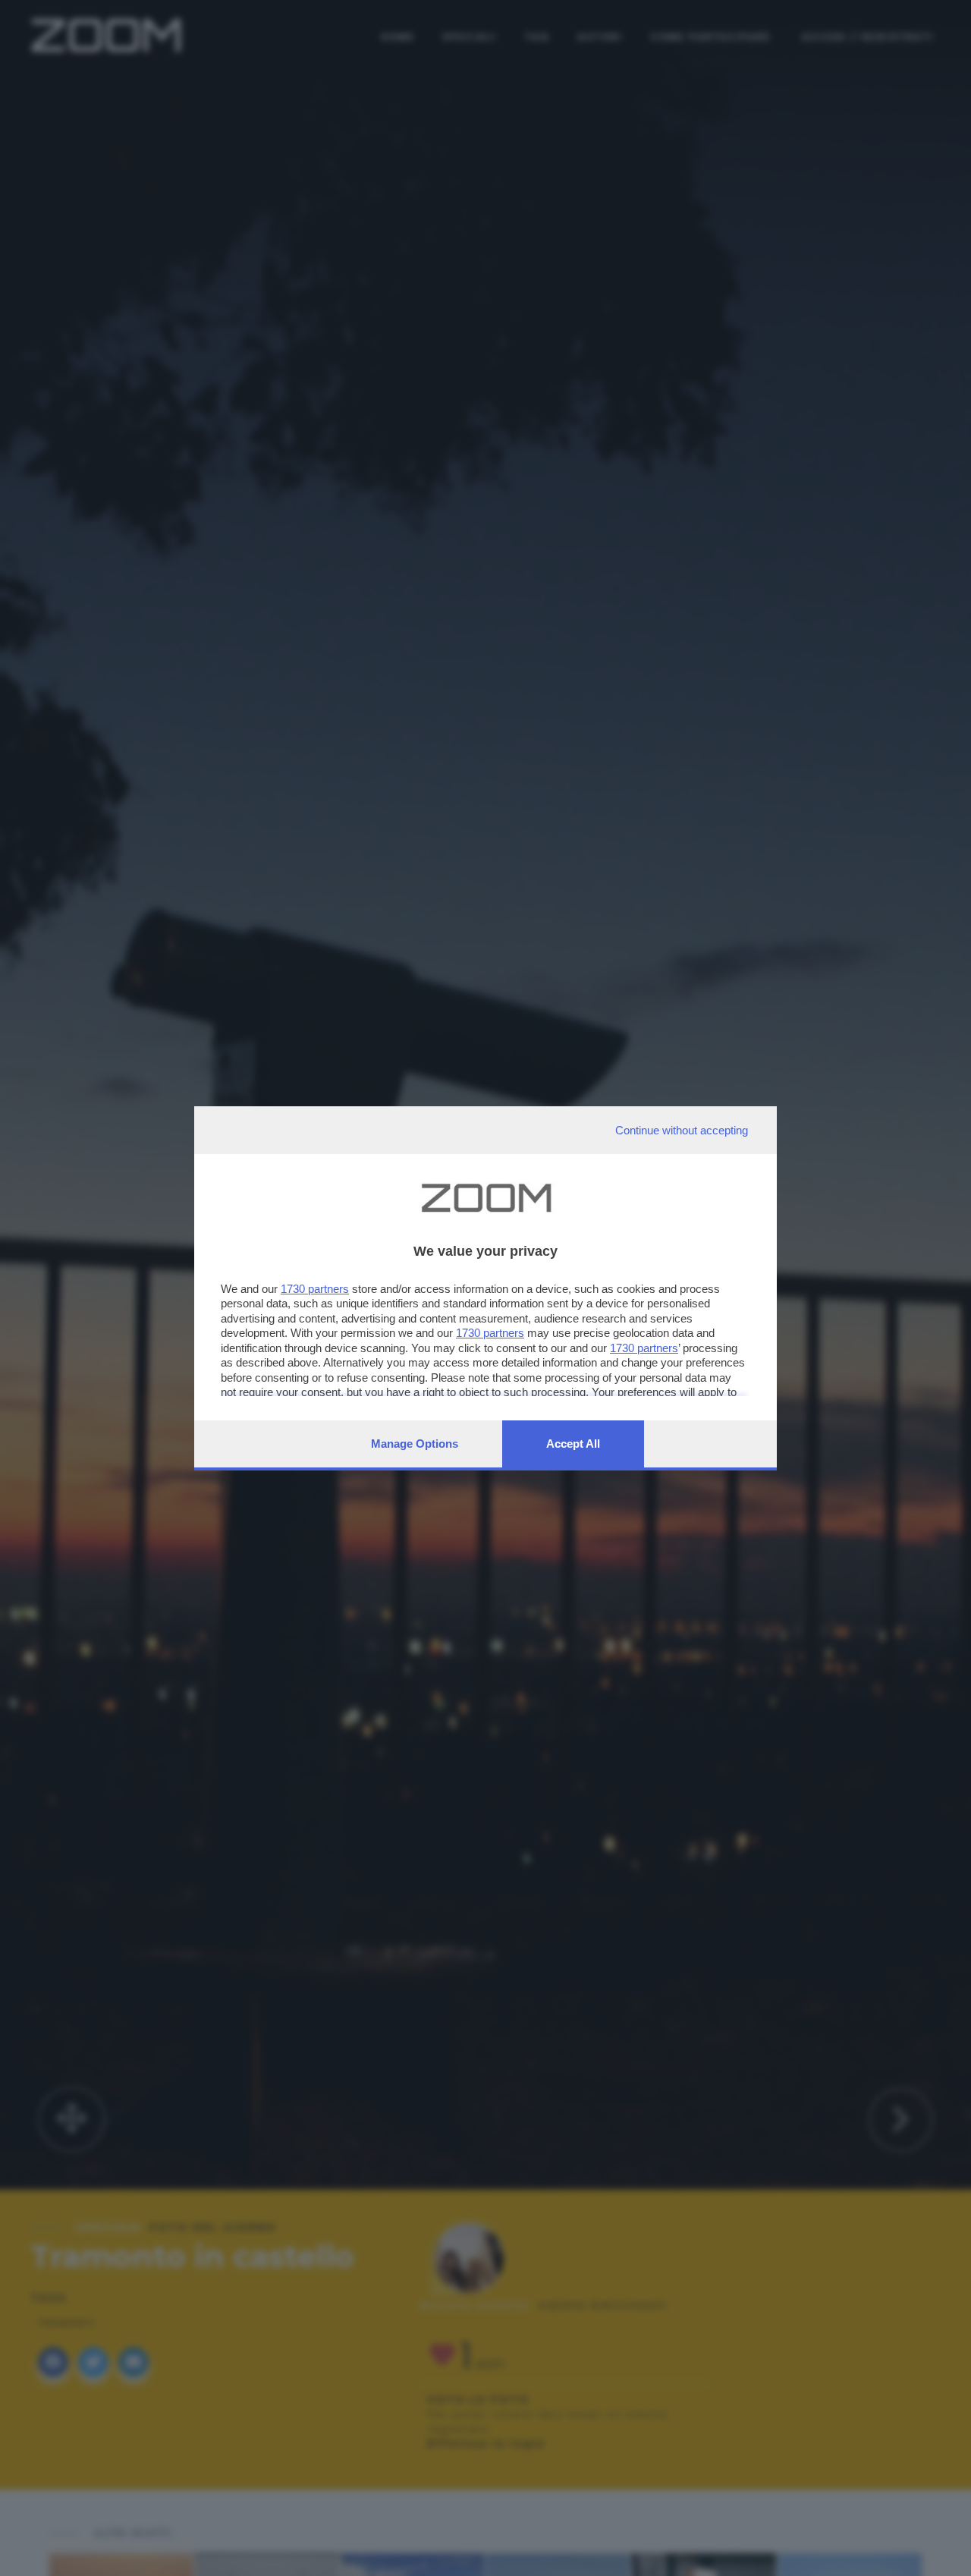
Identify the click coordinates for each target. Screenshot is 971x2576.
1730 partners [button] (315, 1289)
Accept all (573, 1444)
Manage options (415, 1444)
